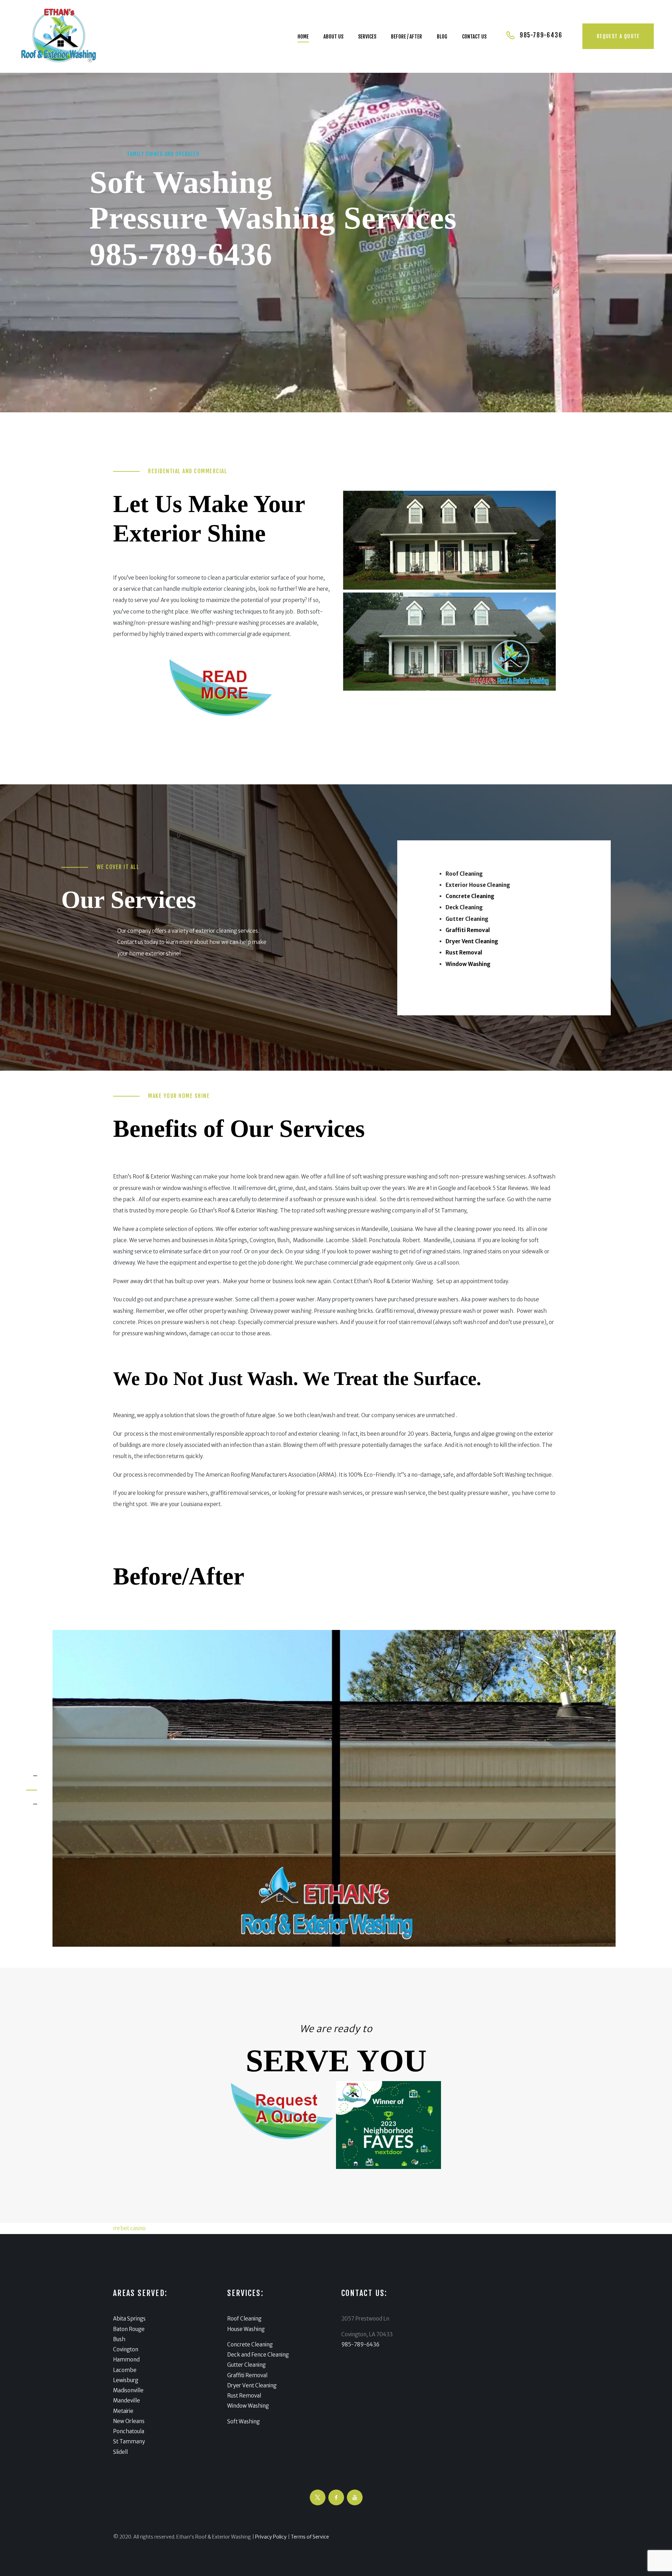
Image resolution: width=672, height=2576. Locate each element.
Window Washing (248, 2406)
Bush (119, 2339)
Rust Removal (244, 2396)
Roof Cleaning (244, 2319)
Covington (126, 2349)
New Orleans (129, 2421)
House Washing (246, 2329)
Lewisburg (126, 2380)
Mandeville (127, 2400)
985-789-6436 (181, 254)
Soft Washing (243, 2421)
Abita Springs (129, 2319)
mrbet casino (129, 2228)
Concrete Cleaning (250, 2344)
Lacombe (125, 2370)
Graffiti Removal (247, 2375)
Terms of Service (310, 2537)
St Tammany (129, 2441)
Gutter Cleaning (246, 2365)
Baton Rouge (129, 2329)
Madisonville (128, 2390)
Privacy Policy (271, 2537)
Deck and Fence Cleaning (258, 2355)
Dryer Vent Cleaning (252, 2385)
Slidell (120, 2452)
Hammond (126, 2360)
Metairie (123, 2411)
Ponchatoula (129, 2431)
